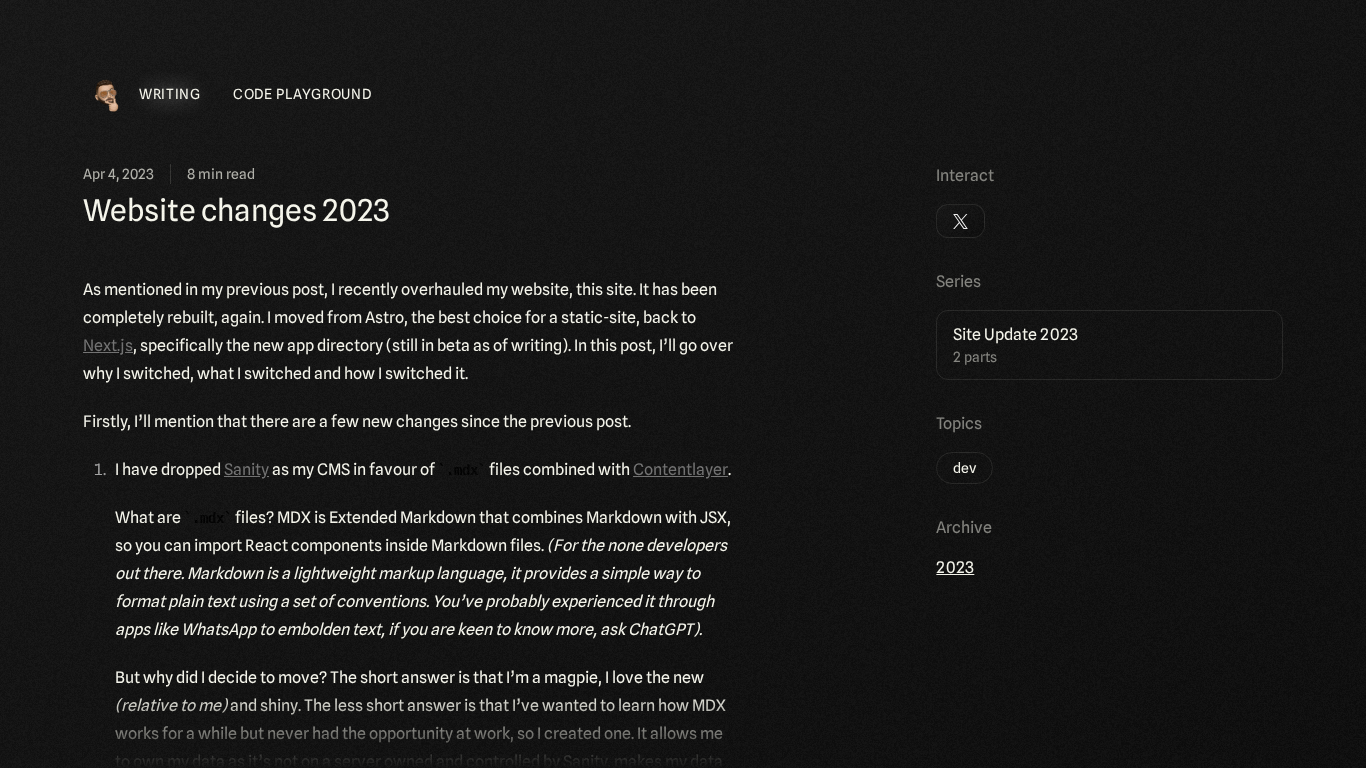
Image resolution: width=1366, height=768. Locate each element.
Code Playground (302, 94)
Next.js (108, 345)
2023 (955, 567)
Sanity (246, 469)
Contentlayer (680, 469)
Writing (170, 94)
